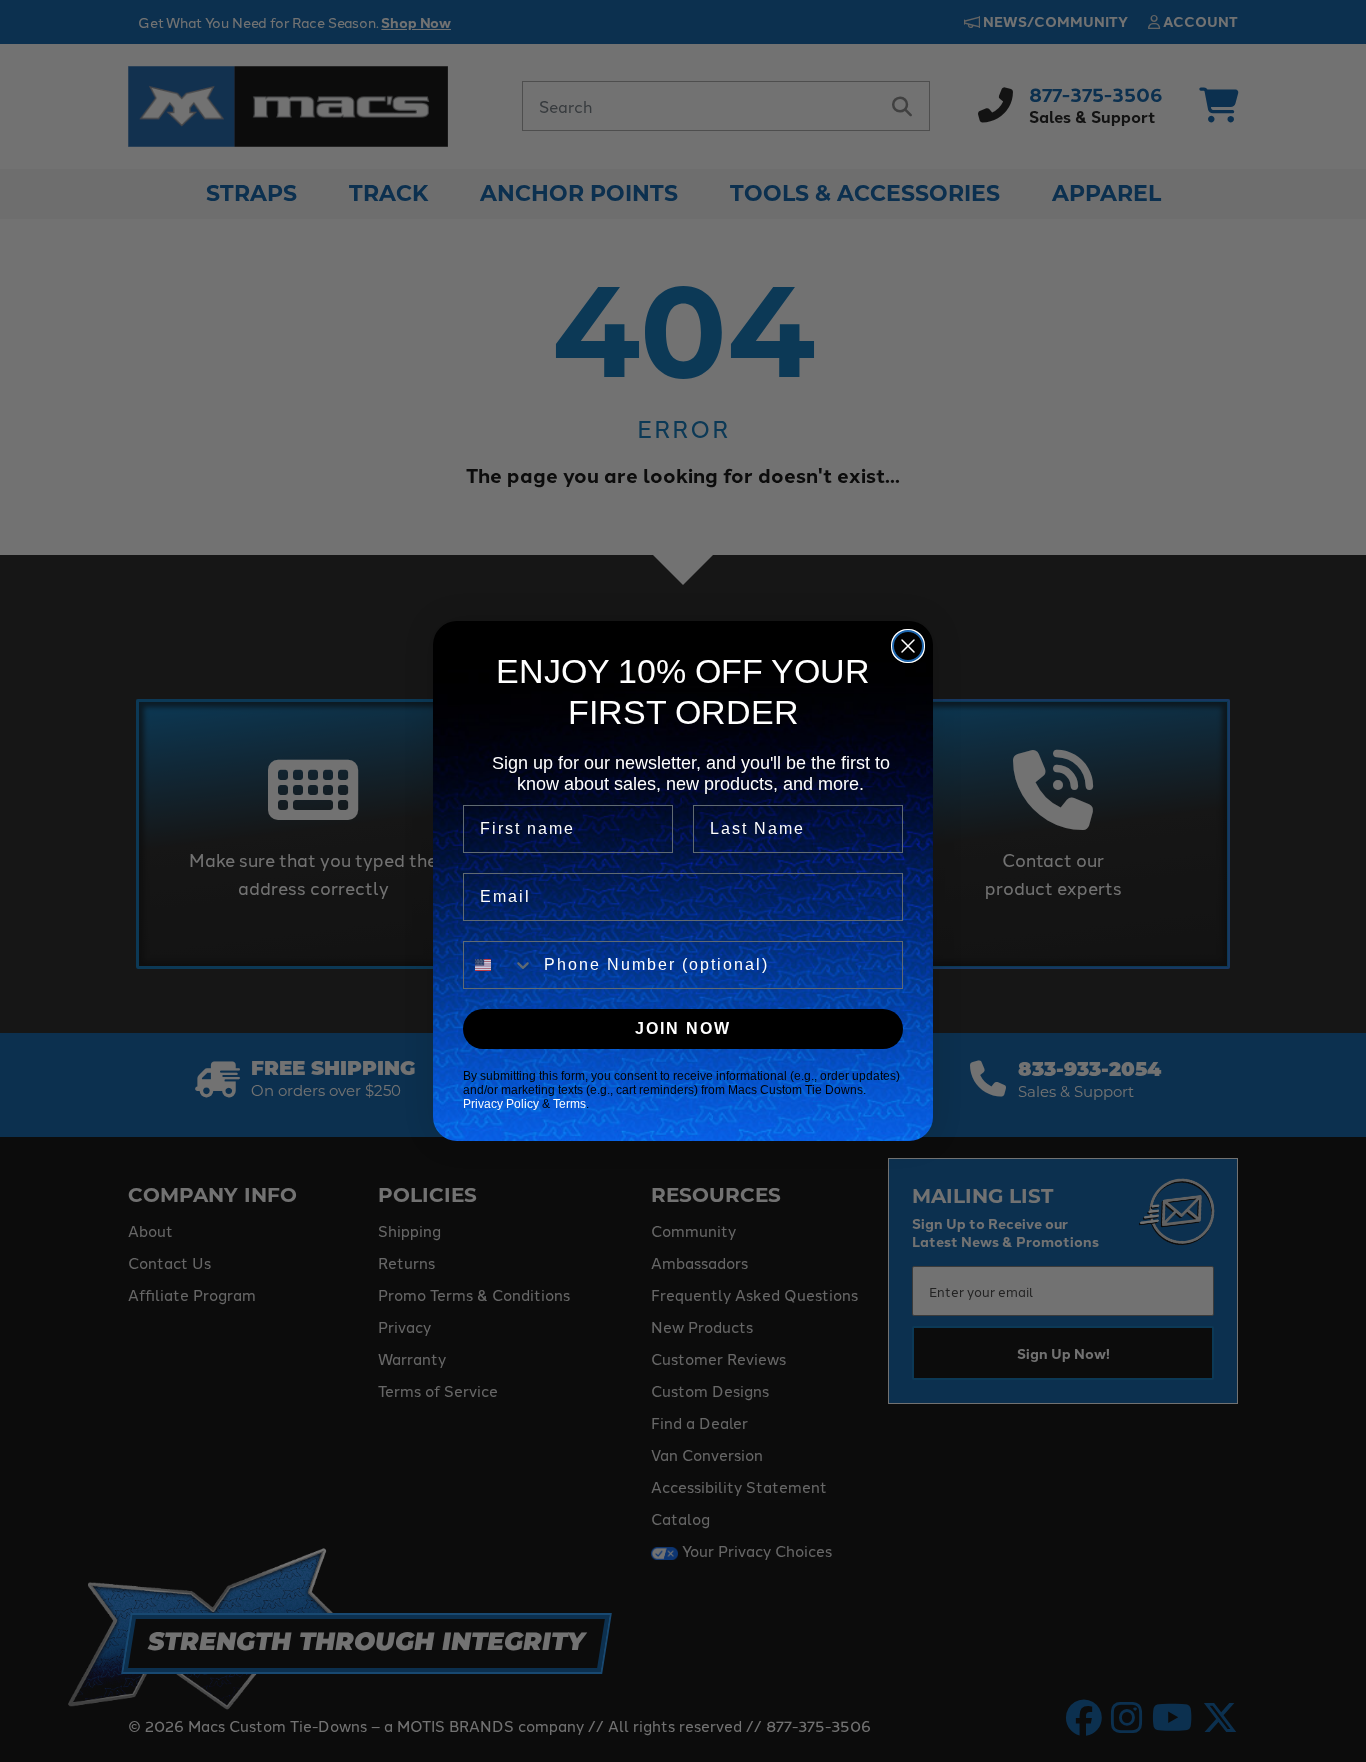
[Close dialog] (908, 646)
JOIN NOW (683, 1028)
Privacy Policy (501, 1104)
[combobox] (499, 965)
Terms (569, 1104)
